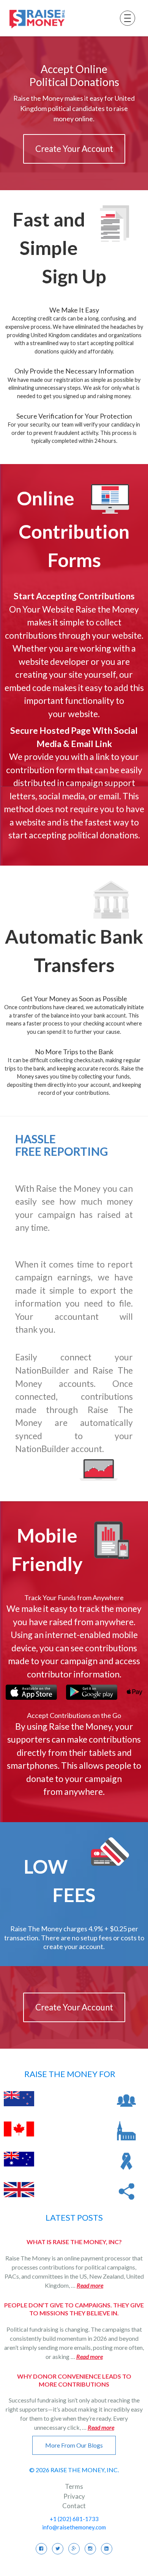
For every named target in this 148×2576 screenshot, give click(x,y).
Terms (74, 2486)
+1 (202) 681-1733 (74, 2519)
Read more (90, 2285)
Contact (74, 2506)
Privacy (74, 2496)
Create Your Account (74, 149)
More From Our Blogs (74, 2445)
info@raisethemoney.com (74, 2527)
